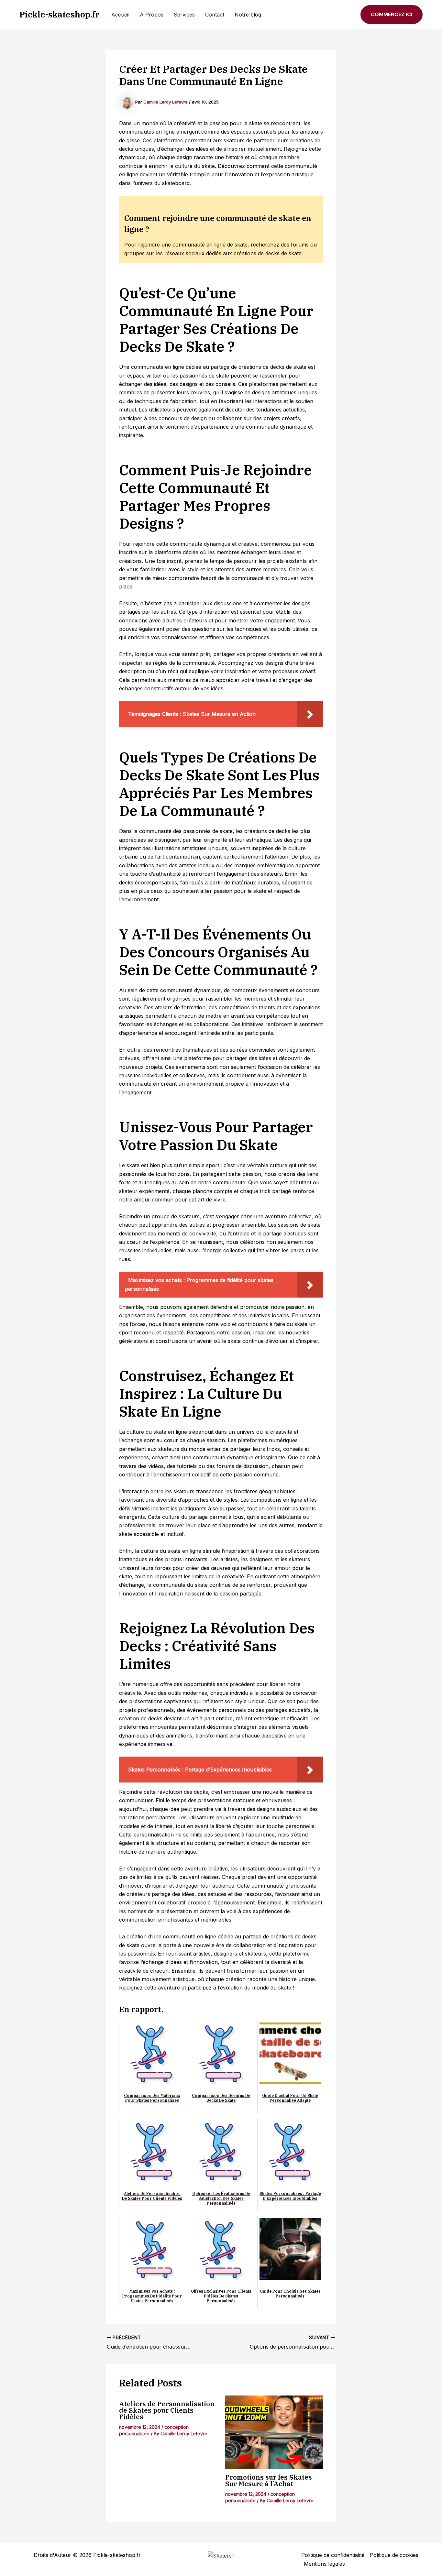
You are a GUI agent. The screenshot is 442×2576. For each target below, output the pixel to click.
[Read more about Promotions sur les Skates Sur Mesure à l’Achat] (274, 2432)
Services (184, 15)
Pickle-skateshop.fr (60, 14)
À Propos (152, 15)
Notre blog (248, 15)
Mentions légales (324, 2564)
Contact (215, 15)
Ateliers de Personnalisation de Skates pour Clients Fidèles (167, 2410)
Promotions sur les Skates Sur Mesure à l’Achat (269, 2480)
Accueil (120, 15)
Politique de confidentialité (333, 2555)
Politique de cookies (394, 2555)
